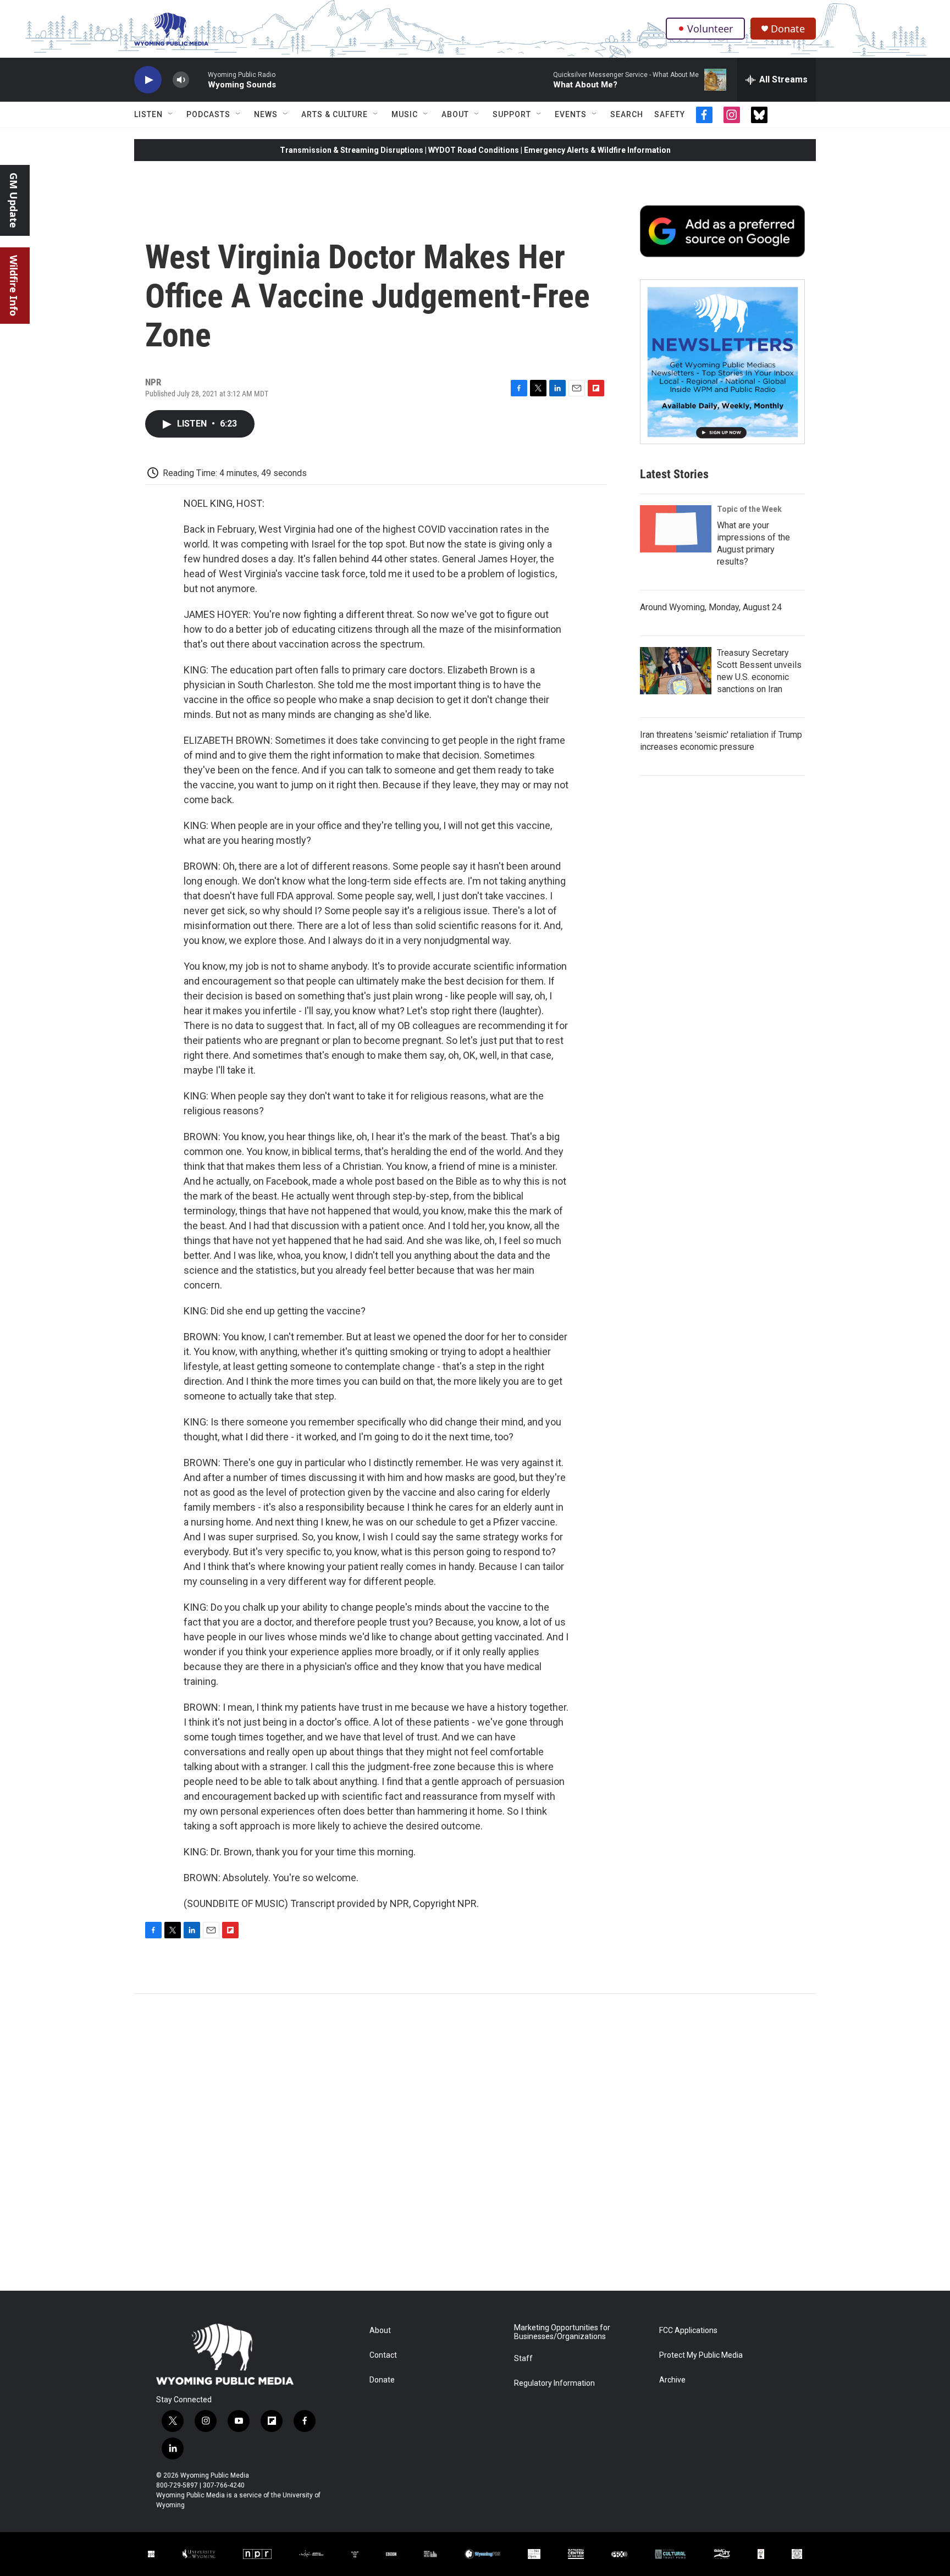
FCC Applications (688, 2331)
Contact (383, 2355)
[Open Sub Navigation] (171, 114)
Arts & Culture (335, 114)
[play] (148, 80)
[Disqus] (475, 2142)
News (266, 114)
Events (571, 114)
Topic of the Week (749, 509)
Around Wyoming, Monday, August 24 (711, 607)
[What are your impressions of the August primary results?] (676, 529)
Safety (670, 114)
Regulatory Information (554, 2383)
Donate (788, 29)
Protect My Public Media (701, 2355)
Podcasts (208, 114)
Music (405, 114)
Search (627, 114)
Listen (148, 114)
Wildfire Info (14, 286)
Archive (672, 2380)
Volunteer (710, 29)
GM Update (14, 200)
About (455, 114)
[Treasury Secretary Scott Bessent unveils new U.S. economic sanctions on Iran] (676, 671)
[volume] (181, 80)
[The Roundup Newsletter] (722, 362)
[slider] (198, 79)
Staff (523, 2359)
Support (512, 114)
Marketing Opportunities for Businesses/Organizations (562, 2332)
